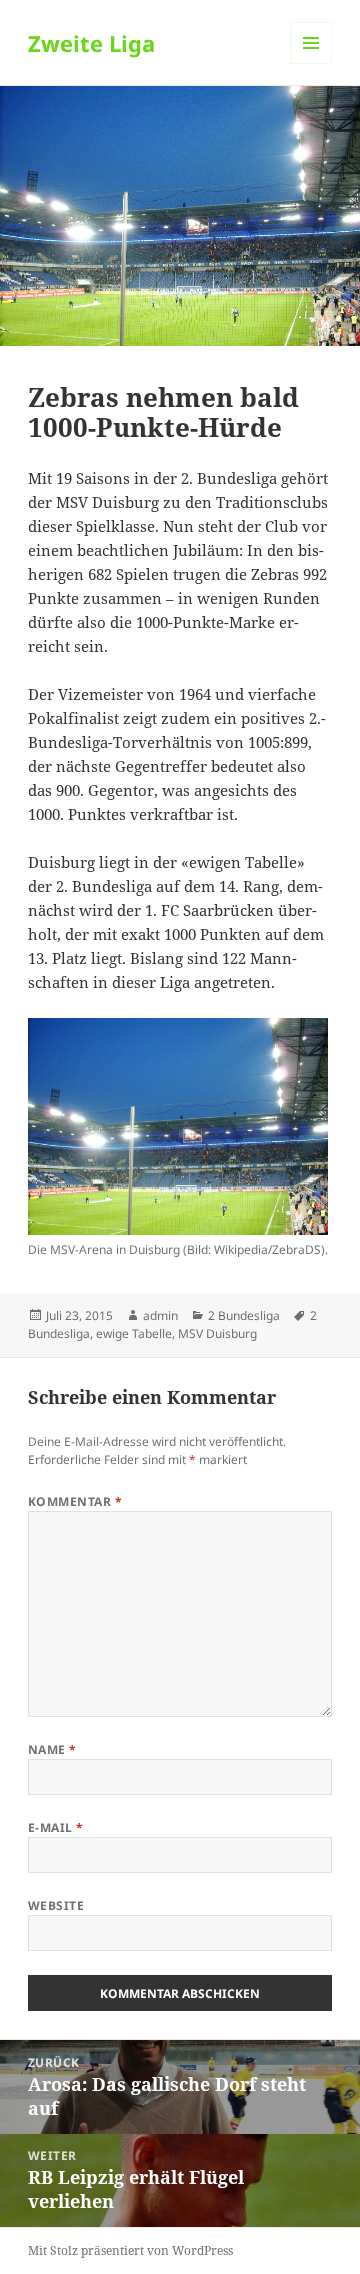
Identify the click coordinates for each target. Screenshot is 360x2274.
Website (56, 1905)
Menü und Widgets (311, 63)
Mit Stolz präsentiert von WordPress (130, 2250)
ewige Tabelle (134, 1333)
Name (52, 1749)
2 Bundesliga (244, 1315)
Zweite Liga (91, 43)
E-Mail (56, 1827)
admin (160, 1315)
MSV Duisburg (217, 1333)
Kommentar (75, 1501)
